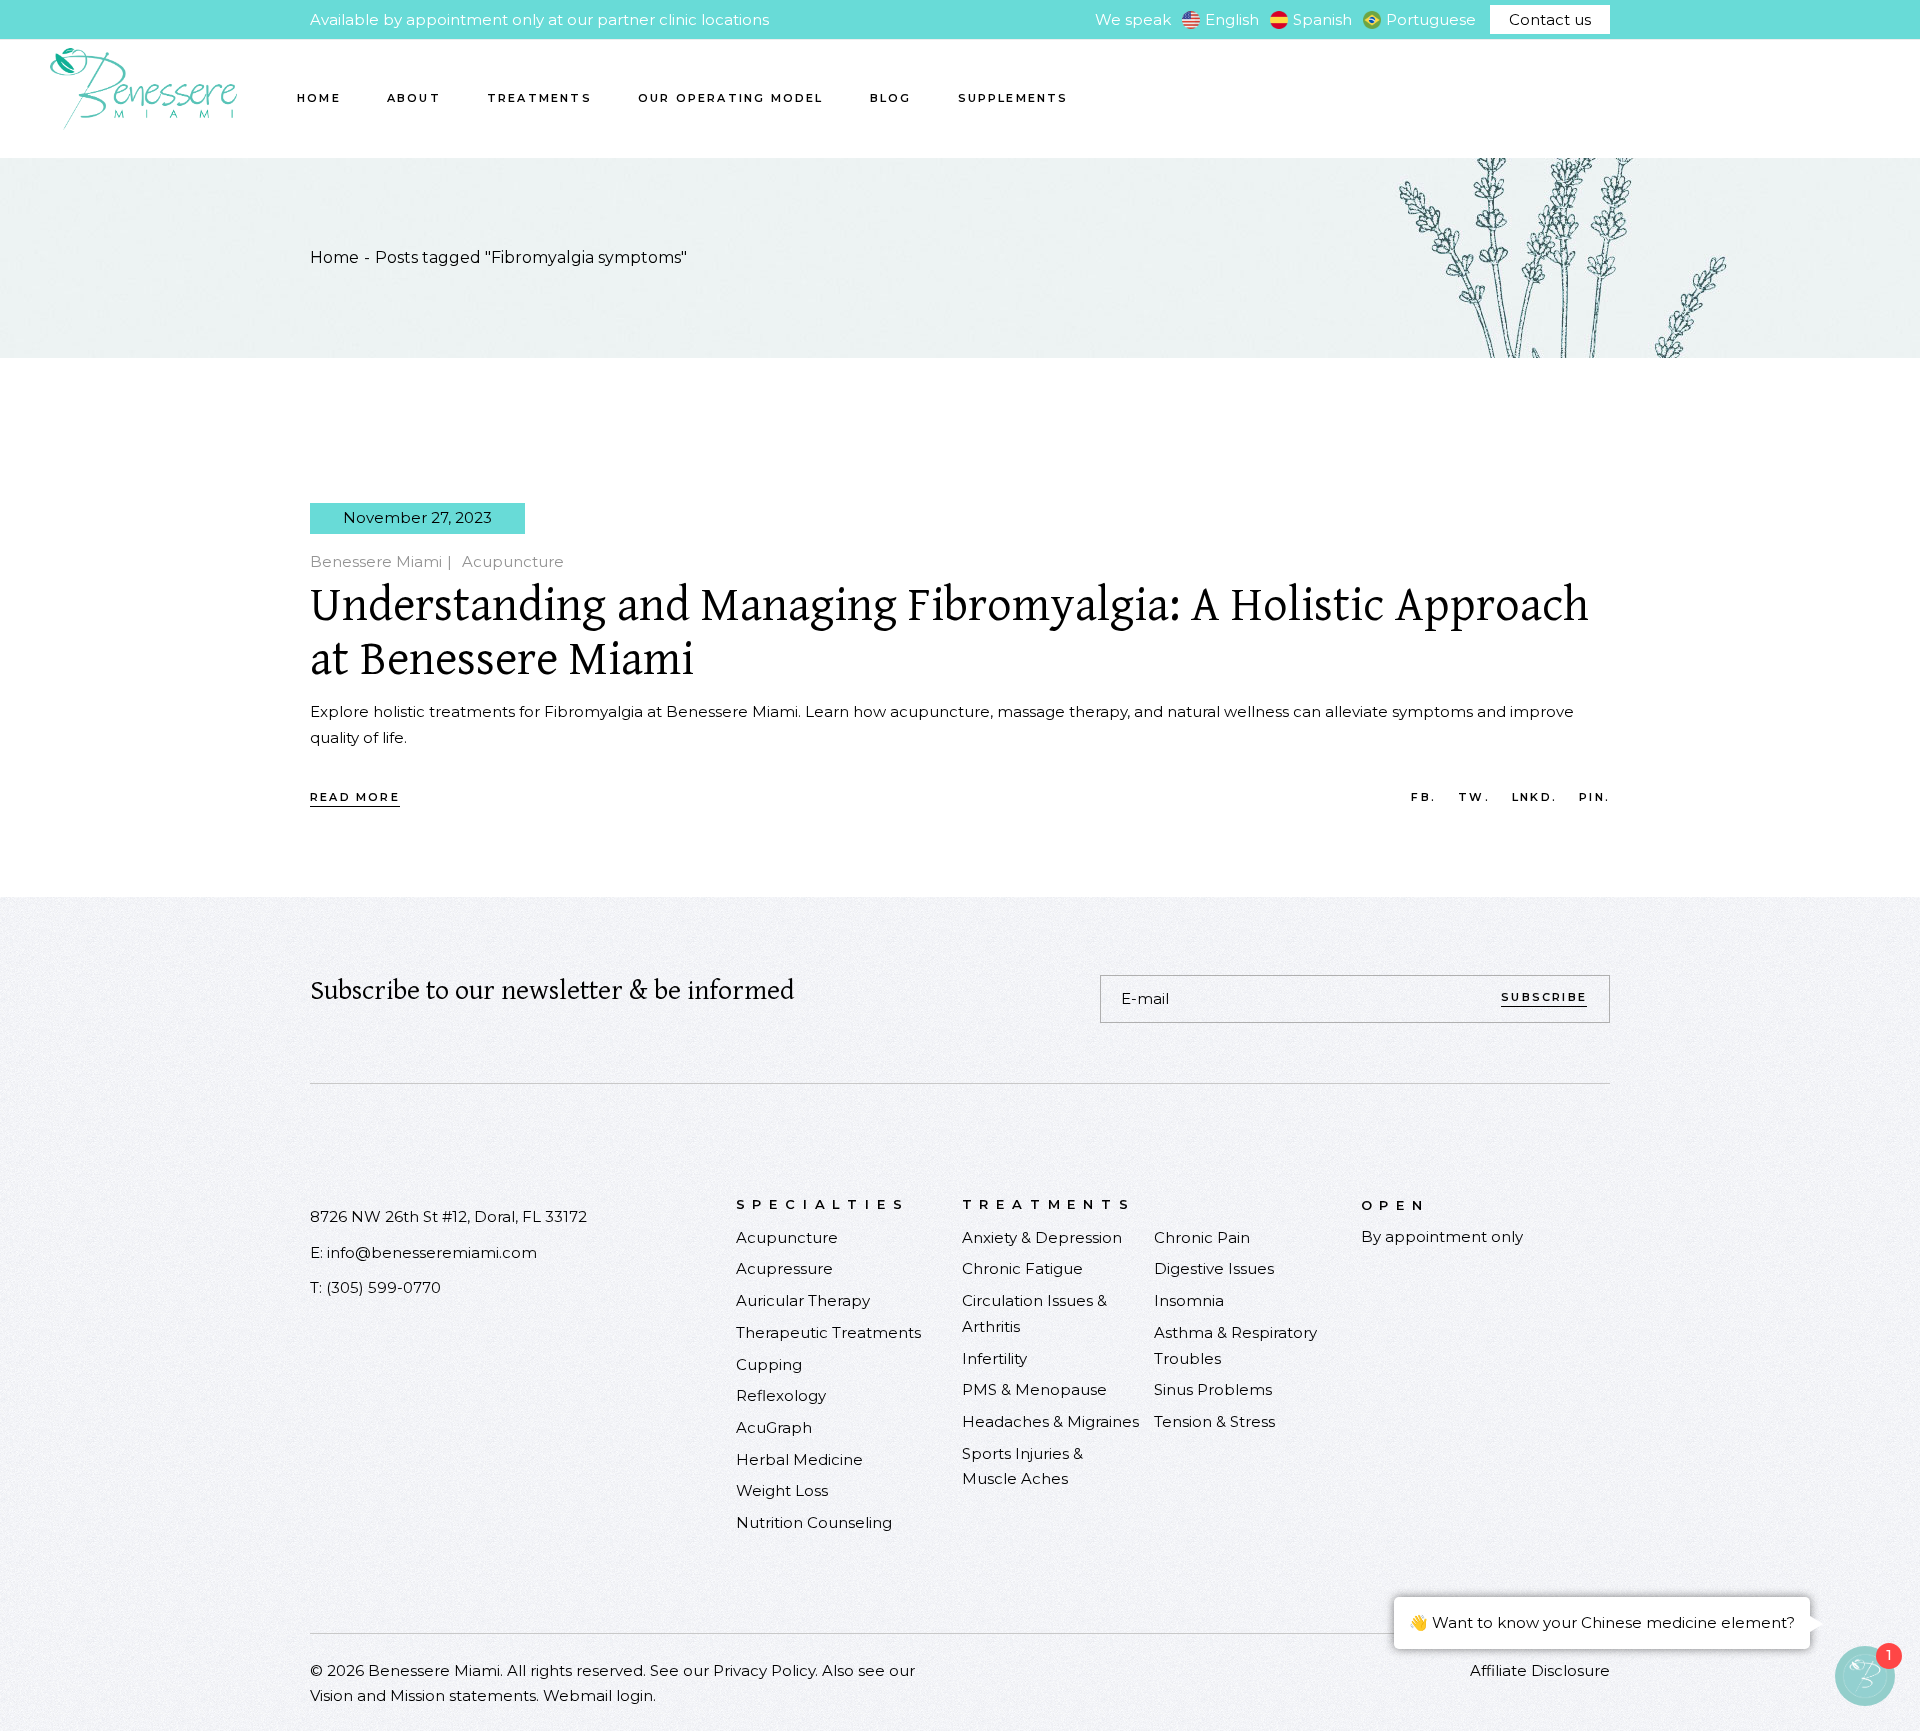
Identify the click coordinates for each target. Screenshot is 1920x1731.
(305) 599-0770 (383, 1287)
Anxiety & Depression (1042, 1237)
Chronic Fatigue (1022, 1268)
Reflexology (781, 1395)
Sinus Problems (1213, 1389)
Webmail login (598, 1695)
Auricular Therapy (803, 1300)
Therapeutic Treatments (828, 1332)
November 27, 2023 (417, 517)
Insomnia (1189, 1300)
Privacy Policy (764, 1670)
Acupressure (784, 1268)
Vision (331, 1695)
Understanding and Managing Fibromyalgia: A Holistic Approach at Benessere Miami (949, 633)
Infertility (994, 1358)
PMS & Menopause (1034, 1389)
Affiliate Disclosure (1540, 1670)
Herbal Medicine (799, 1459)
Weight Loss (782, 1490)
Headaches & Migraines (1050, 1421)
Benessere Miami (376, 561)
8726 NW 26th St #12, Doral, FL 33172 (448, 1216)
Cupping (769, 1364)
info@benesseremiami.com (432, 1252)
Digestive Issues (1214, 1268)
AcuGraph (774, 1427)
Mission (417, 1695)
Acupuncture (513, 561)
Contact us (1550, 19)
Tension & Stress (1214, 1421)
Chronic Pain (1202, 1237)
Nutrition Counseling (814, 1522)
